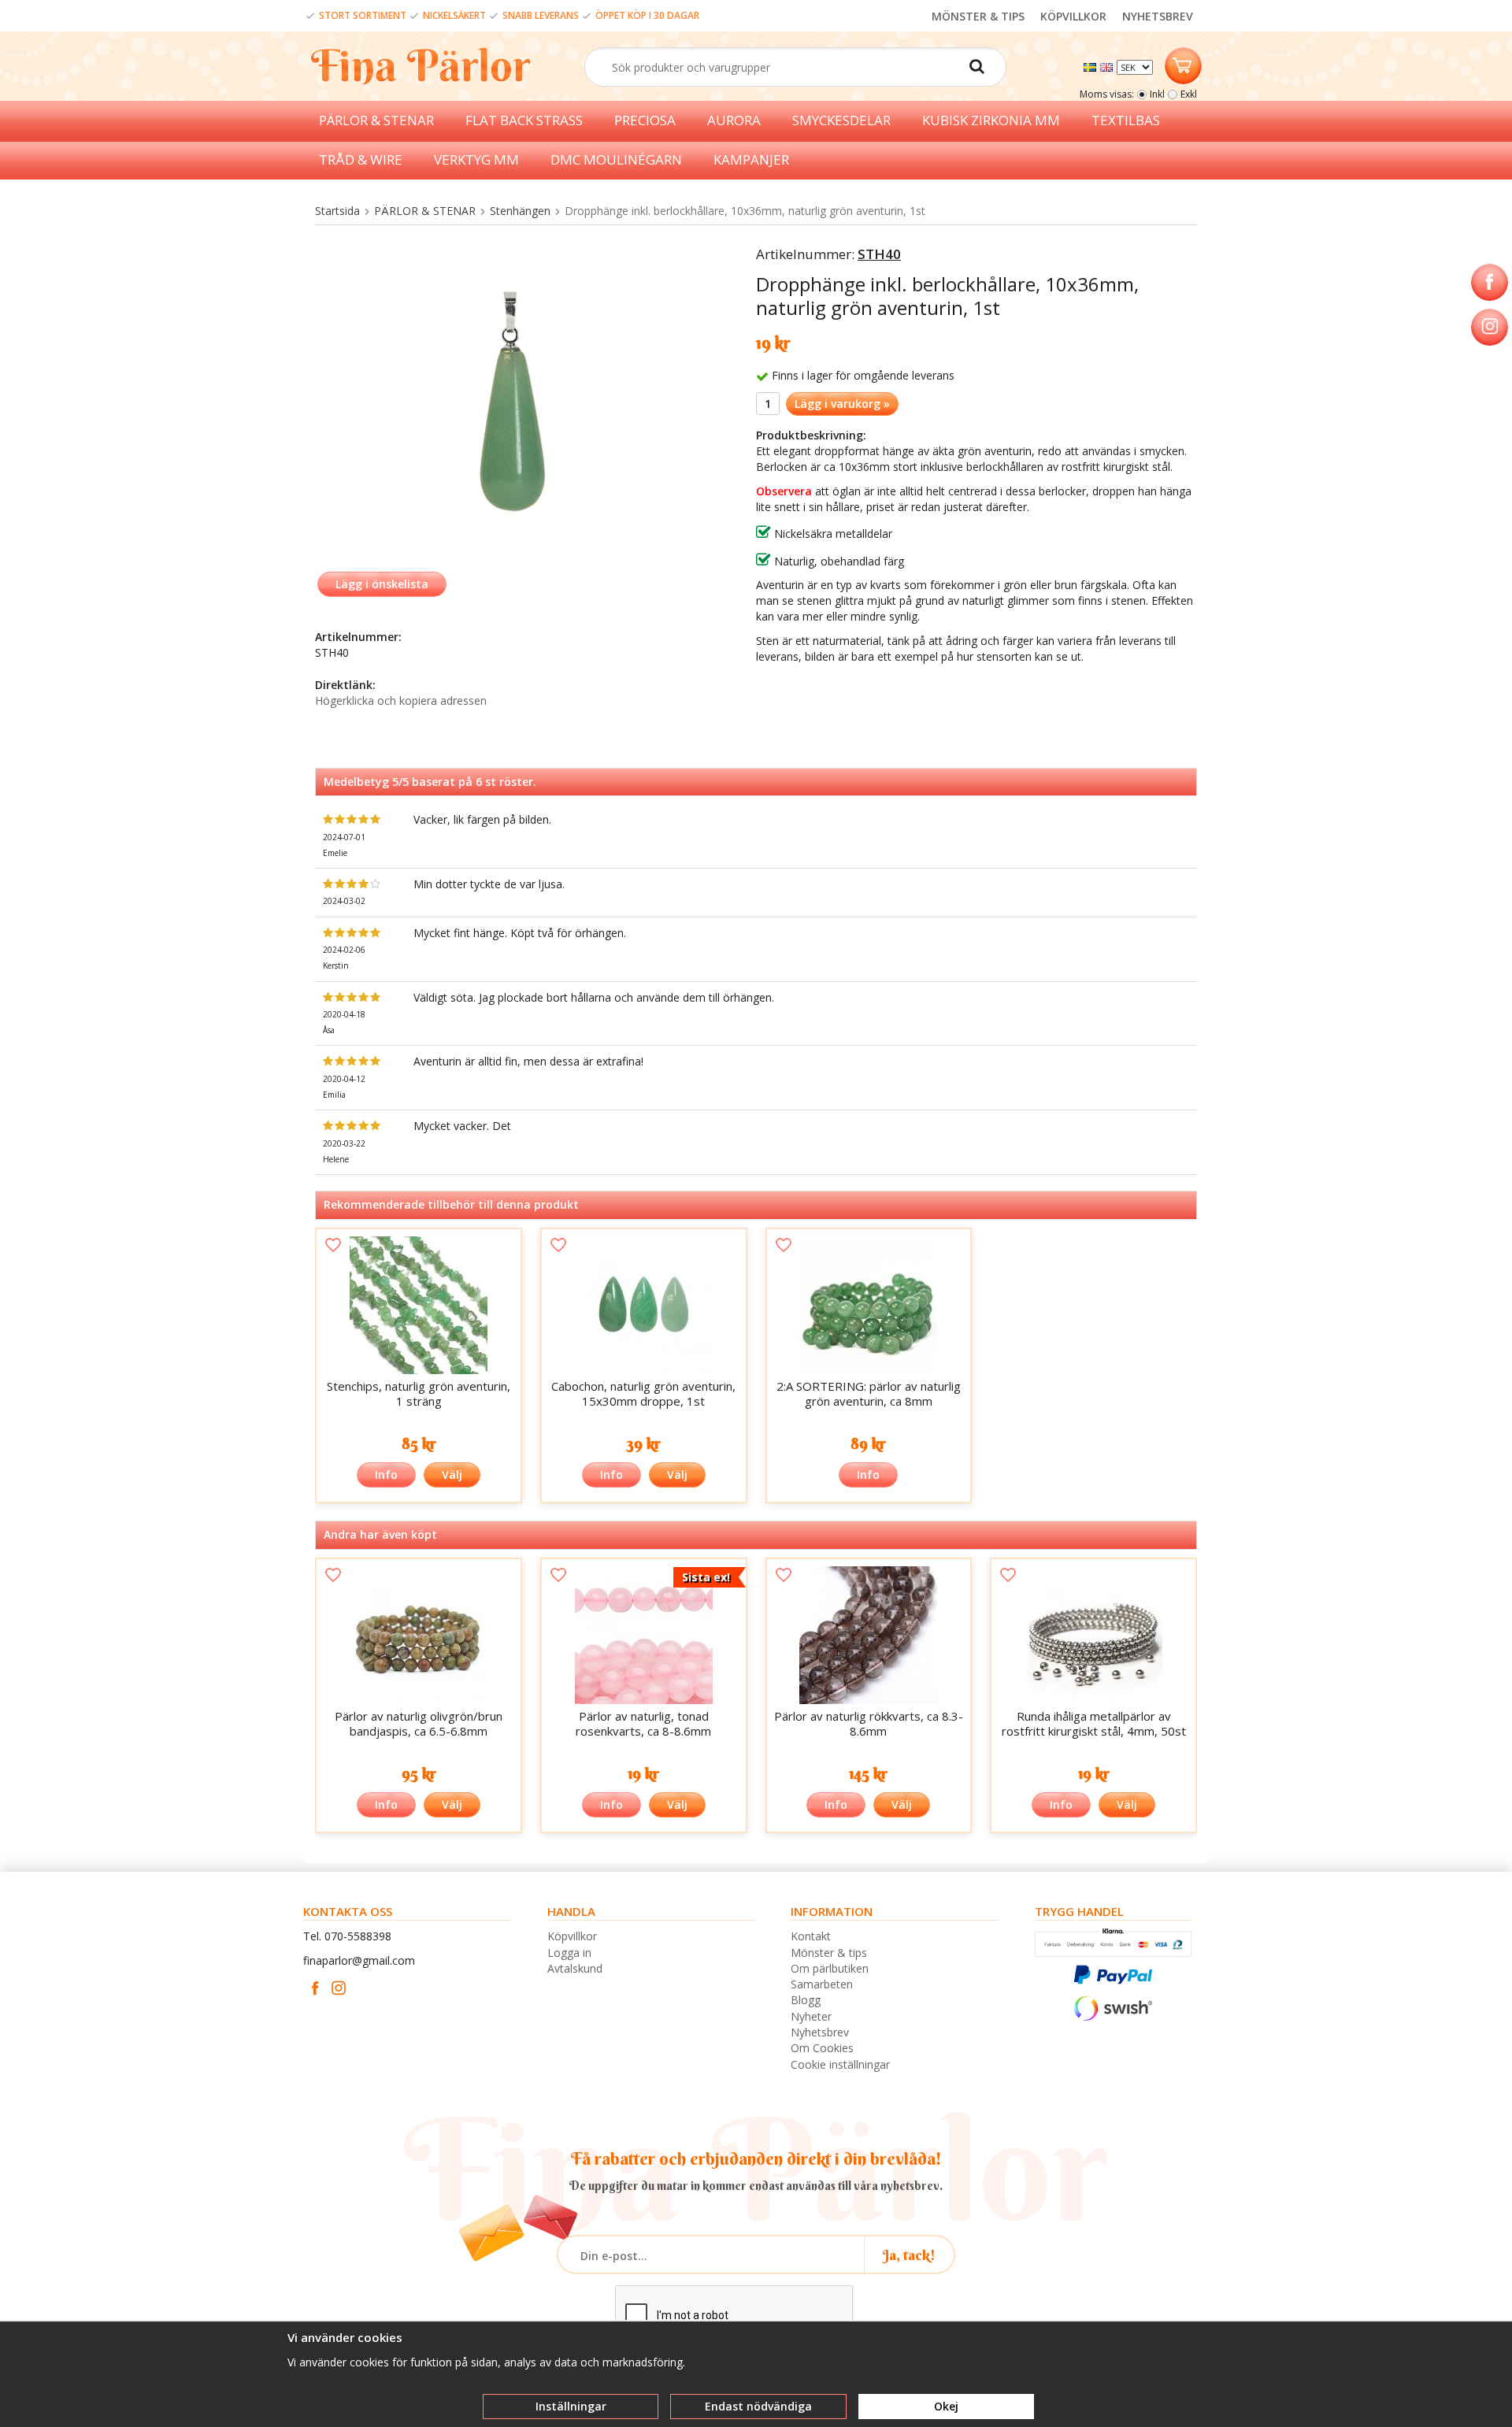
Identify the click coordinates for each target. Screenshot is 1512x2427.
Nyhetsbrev (820, 2032)
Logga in (569, 1953)
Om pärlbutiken (830, 1968)
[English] (1108, 66)
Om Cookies (822, 2048)
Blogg (806, 2000)
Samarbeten (822, 1984)
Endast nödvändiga (758, 2406)
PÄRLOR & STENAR (376, 120)
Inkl (1157, 94)
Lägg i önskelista (382, 584)
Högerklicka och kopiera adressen (401, 700)
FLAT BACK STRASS (524, 120)
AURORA (734, 120)
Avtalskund (575, 1968)
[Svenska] (1092, 66)
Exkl (1189, 94)
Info (386, 1475)
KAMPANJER (751, 159)
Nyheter (811, 2016)
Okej (946, 2406)
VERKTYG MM (476, 159)
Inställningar (571, 2406)
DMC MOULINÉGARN (616, 159)
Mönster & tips (829, 1953)
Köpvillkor (572, 1936)
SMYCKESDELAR (841, 120)
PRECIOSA (645, 120)
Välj (452, 1475)
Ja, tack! (909, 2255)
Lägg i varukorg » (842, 404)
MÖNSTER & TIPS (978, 16)
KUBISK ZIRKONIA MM (991, 120)
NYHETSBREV (1158, 16)
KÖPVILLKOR (1073, 16)
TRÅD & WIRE (361, 159)
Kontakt (811, 1936)
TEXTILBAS (1126, 120)
